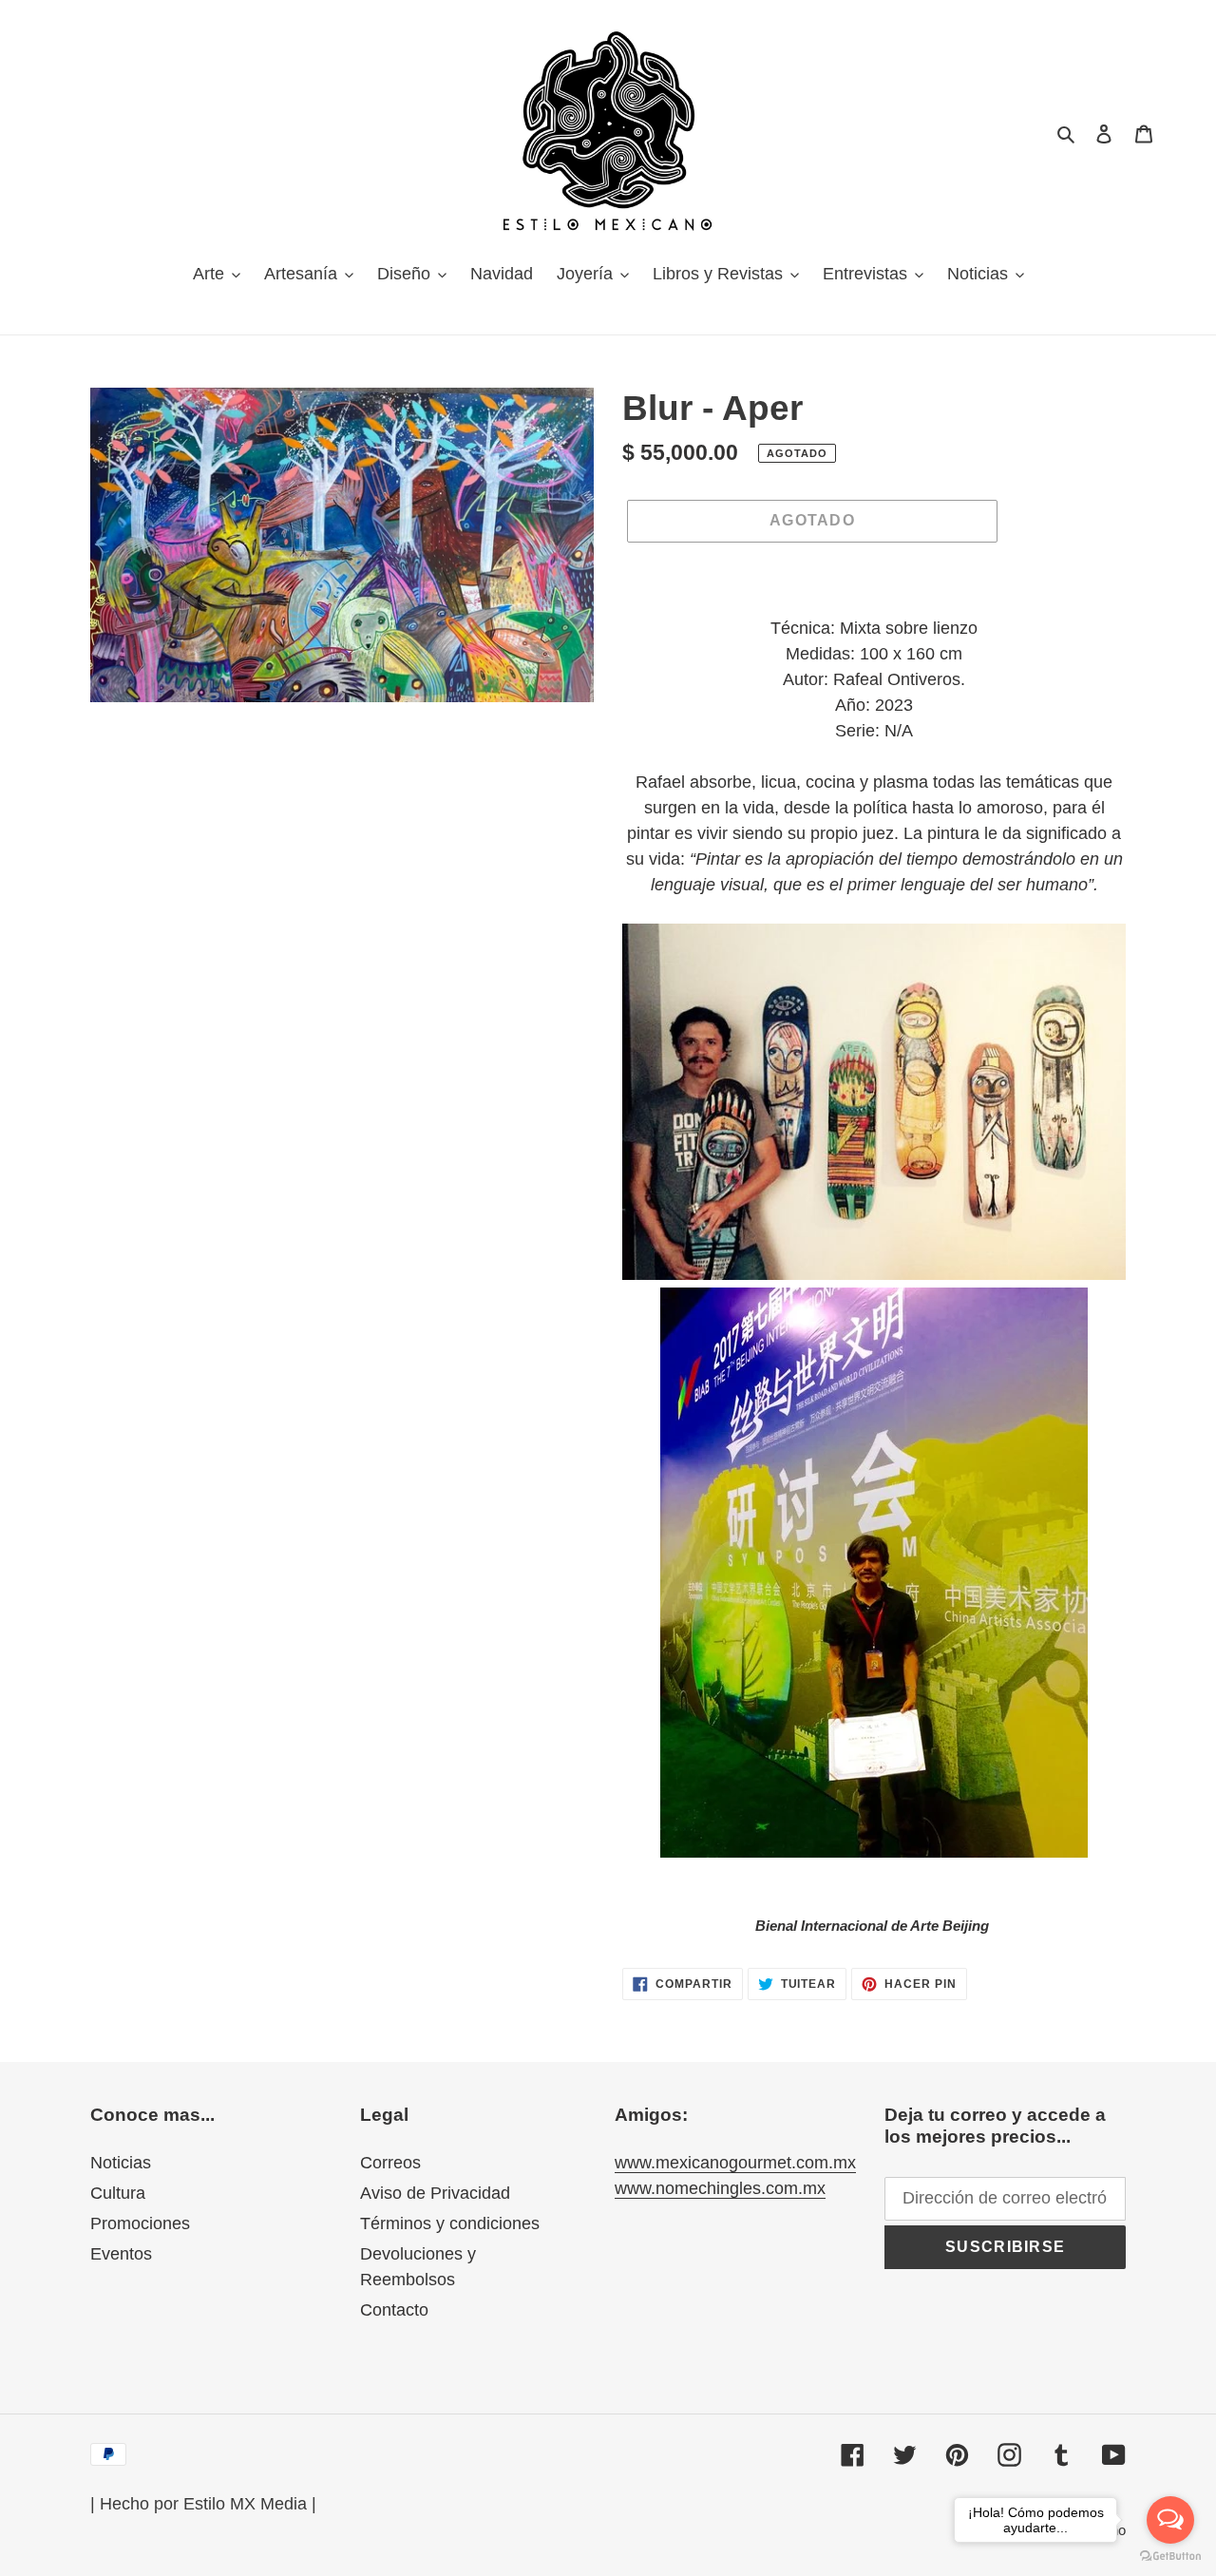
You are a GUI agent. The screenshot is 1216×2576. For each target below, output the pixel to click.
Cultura (118, 2193)
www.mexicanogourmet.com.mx (735, 2163)
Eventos (121, 2254)
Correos (390, 2163)
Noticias (121, 2163)
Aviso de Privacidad (435, 2193)
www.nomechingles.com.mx (720, 2188)
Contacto (394, 2310)
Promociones (140, 2223)
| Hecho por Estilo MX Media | (203, 2504)
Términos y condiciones (450, 2223)
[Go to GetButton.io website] (1170, 2557)
